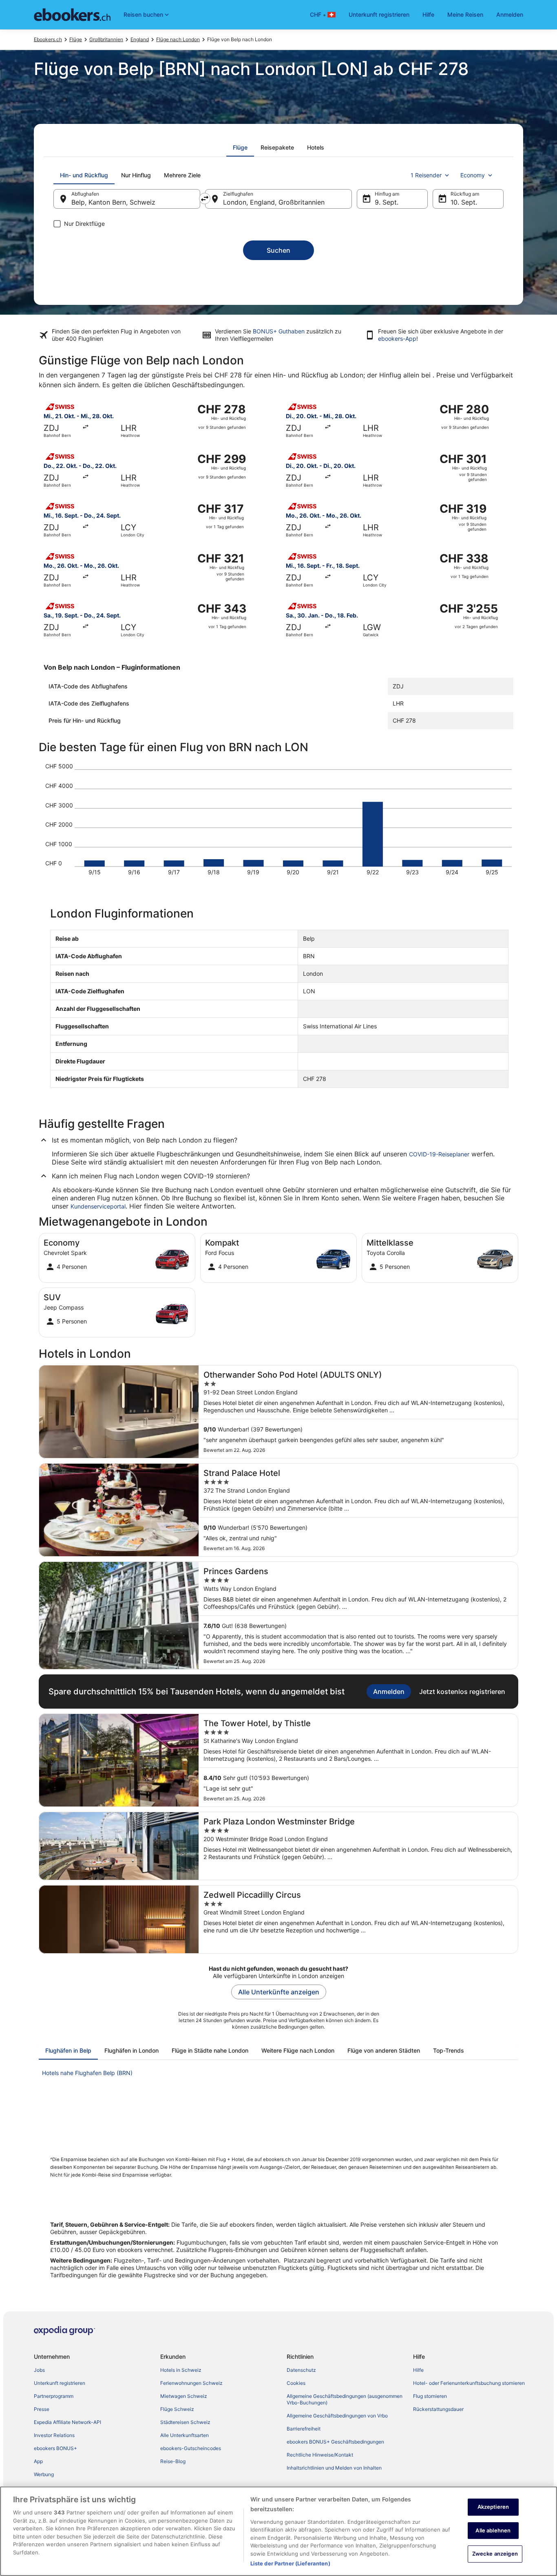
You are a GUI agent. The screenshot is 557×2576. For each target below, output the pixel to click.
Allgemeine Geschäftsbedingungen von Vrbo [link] (337, 2416)
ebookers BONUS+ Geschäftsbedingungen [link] (335, 2442)
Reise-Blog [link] (173, 2461)
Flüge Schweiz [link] (177, 2409)
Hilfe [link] (418, 2370)
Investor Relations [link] (54, 2435)
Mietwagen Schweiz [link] (184, 2396)
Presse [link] (42, 2409)
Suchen (278, 250)
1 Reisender (426, 175)
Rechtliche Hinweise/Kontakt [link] (320, 2455)
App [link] (38, 2461)
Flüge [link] (76, 39)
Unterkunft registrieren (379, 14)
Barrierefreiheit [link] (304, 2429)
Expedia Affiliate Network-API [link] (67, 2422)
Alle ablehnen (493, 2530)
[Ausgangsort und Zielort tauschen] (205, 198)
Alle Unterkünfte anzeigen (279, 1992)
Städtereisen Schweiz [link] (185, 2422)
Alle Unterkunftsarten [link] (185, 2435)
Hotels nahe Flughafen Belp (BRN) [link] (87, 2073)
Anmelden (510, 14)
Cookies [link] (296, 2383)
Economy (473, 175)
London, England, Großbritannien (274, 202)
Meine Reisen (465, 14)
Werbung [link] (44, 2474)
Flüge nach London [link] (178, 39)
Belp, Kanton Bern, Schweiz (113, 202)
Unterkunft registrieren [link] (60, 2383)
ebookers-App (397, 339)
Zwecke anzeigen (495, 2554)
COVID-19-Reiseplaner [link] (439, 1154)
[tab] (240, 148)
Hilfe (428, 14)
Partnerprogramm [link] (54, 2396)
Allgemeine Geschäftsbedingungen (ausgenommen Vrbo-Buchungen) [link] (345, 2399)
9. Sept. (387, 202)
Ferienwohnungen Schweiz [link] (191, 2383)
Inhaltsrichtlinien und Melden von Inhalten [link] (334, 2468)
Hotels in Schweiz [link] (181, 2370)
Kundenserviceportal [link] (98, 1206)
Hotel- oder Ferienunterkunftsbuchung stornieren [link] (469, 2383)
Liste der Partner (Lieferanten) (290, 2563)
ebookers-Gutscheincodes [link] (191, 2448)
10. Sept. (464, 202)
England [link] (140, 39)
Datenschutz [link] (301, 2370)
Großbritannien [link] (106, 39)
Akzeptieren (493, 2507)
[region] (278, 2531)
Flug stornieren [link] (430, 2396)
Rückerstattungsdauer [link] (438, 2409)
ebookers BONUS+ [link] (55, 2448)
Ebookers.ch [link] (48, 39)
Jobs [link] (39, 2370)
